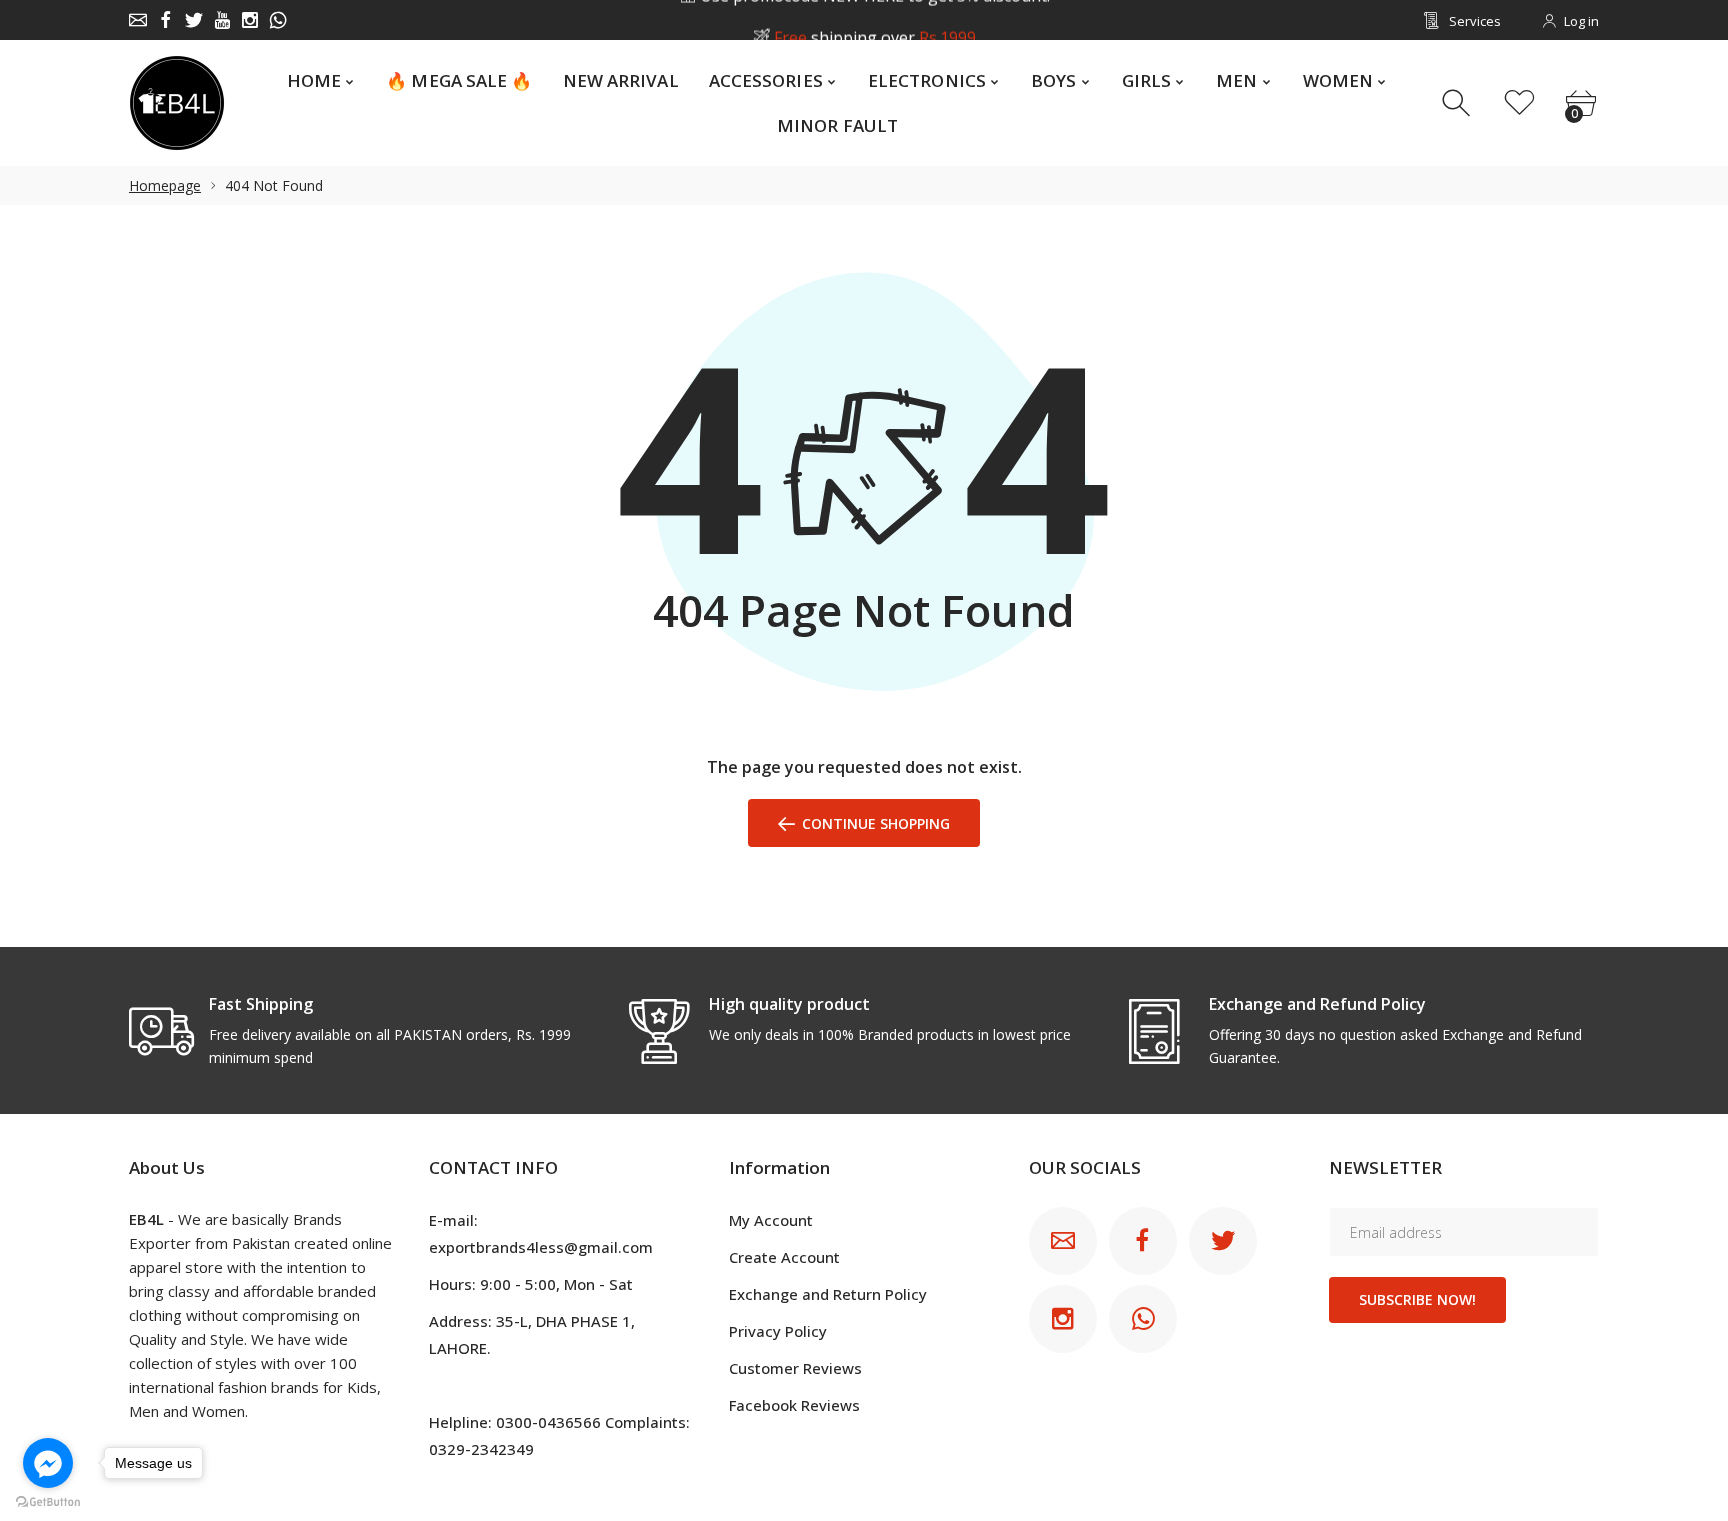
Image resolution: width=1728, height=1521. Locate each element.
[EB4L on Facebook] (166, 20)
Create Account (784, 1257)
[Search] (1458, 103)
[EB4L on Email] (138, 20)
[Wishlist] (1519, 103)
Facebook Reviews (794, 1405)
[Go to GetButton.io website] (48, 1501)
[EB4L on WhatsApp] (278, 20)
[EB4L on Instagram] (250, 20)
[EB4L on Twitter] (194, 20)
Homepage (165, 185)
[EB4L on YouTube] (222, 20)
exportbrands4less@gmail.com (541, 1247)
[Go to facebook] (48, 1463)
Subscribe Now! (1417, 1299)
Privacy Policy (778, 1331)
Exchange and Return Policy (828, 1294)
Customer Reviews (795, 1368)
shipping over (874, 21)
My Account (771, 1220)
